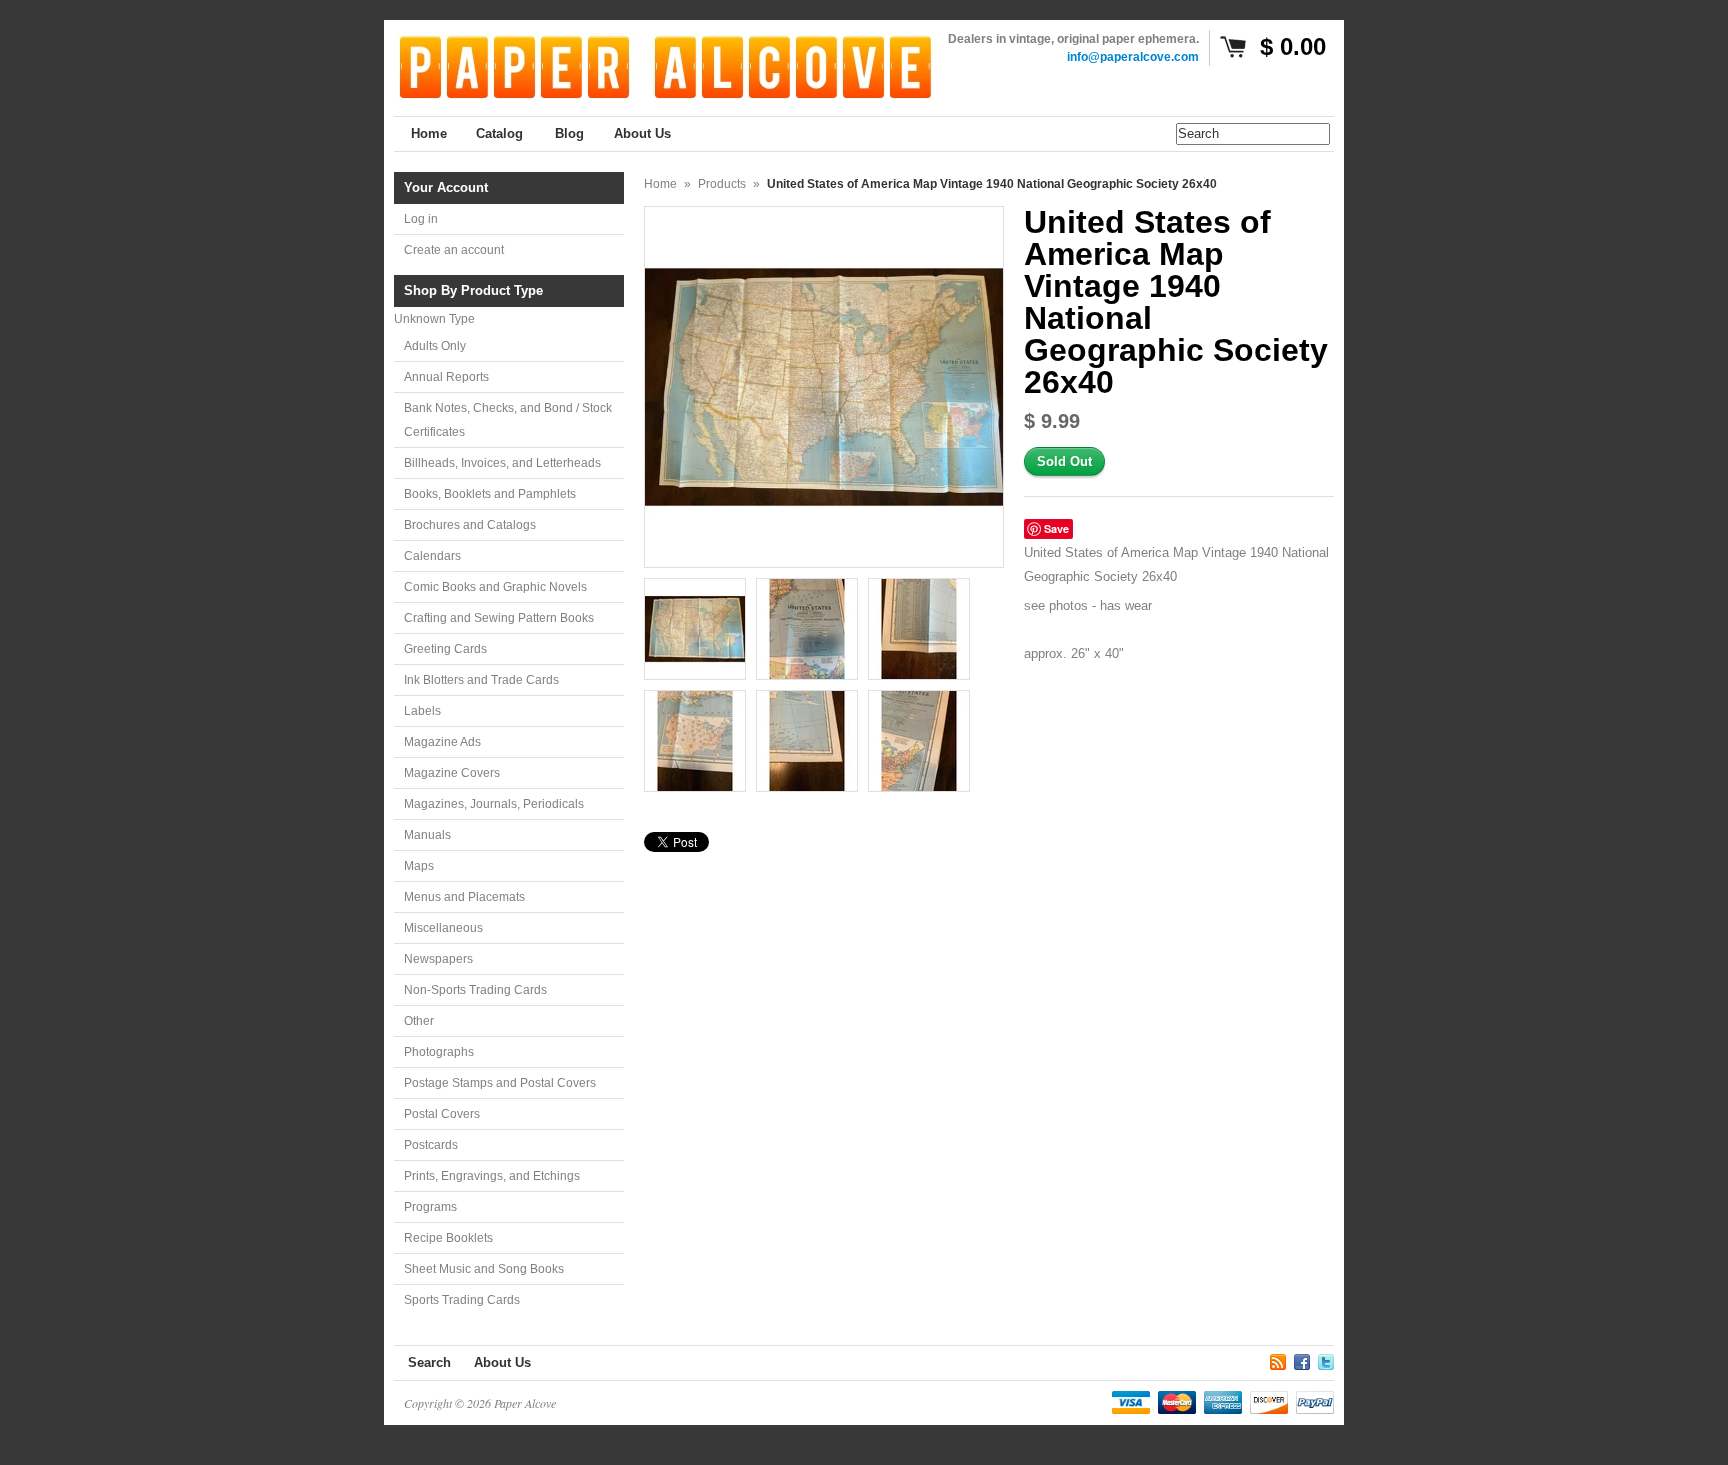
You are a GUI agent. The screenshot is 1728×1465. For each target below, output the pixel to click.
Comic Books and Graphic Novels (495, 587)
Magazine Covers (452, 773)
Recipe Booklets (448, 1238)
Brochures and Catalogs (470, 525)
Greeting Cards (445, 649)
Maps (419, 866)
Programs (430, 1207)
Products (722, 184)
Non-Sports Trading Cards (475, 990)
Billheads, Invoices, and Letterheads (502, 463)
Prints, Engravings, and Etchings (492, 1176)
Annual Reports (446, 377)
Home (660, 184)
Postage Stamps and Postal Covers (500, 1083)
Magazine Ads (442, 742)
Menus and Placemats (464, 897)
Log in (421, 219)
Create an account (454, 250)
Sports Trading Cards (462, 1300)
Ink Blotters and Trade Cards (481, 680)
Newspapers (438, 959)
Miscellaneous (443, 928)
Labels (422, 711)
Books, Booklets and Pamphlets (490, 494)
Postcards (431, 1145)
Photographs (439, 1052)
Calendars (432, 556)
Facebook (1302, 1359)
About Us (502, 1362)
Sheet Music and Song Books (484, 1269)
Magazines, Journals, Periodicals (494, 804)
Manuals (427, 835)
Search (429, 1362)
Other (419, 1021)
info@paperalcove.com (1133, 57)
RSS (1278, 1359)
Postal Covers (442, 1114)
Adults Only (435, 346)
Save (1056, 528)
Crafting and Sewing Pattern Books (499, 618)
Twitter (1326, 1359)
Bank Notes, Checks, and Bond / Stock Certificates (508, 420)
